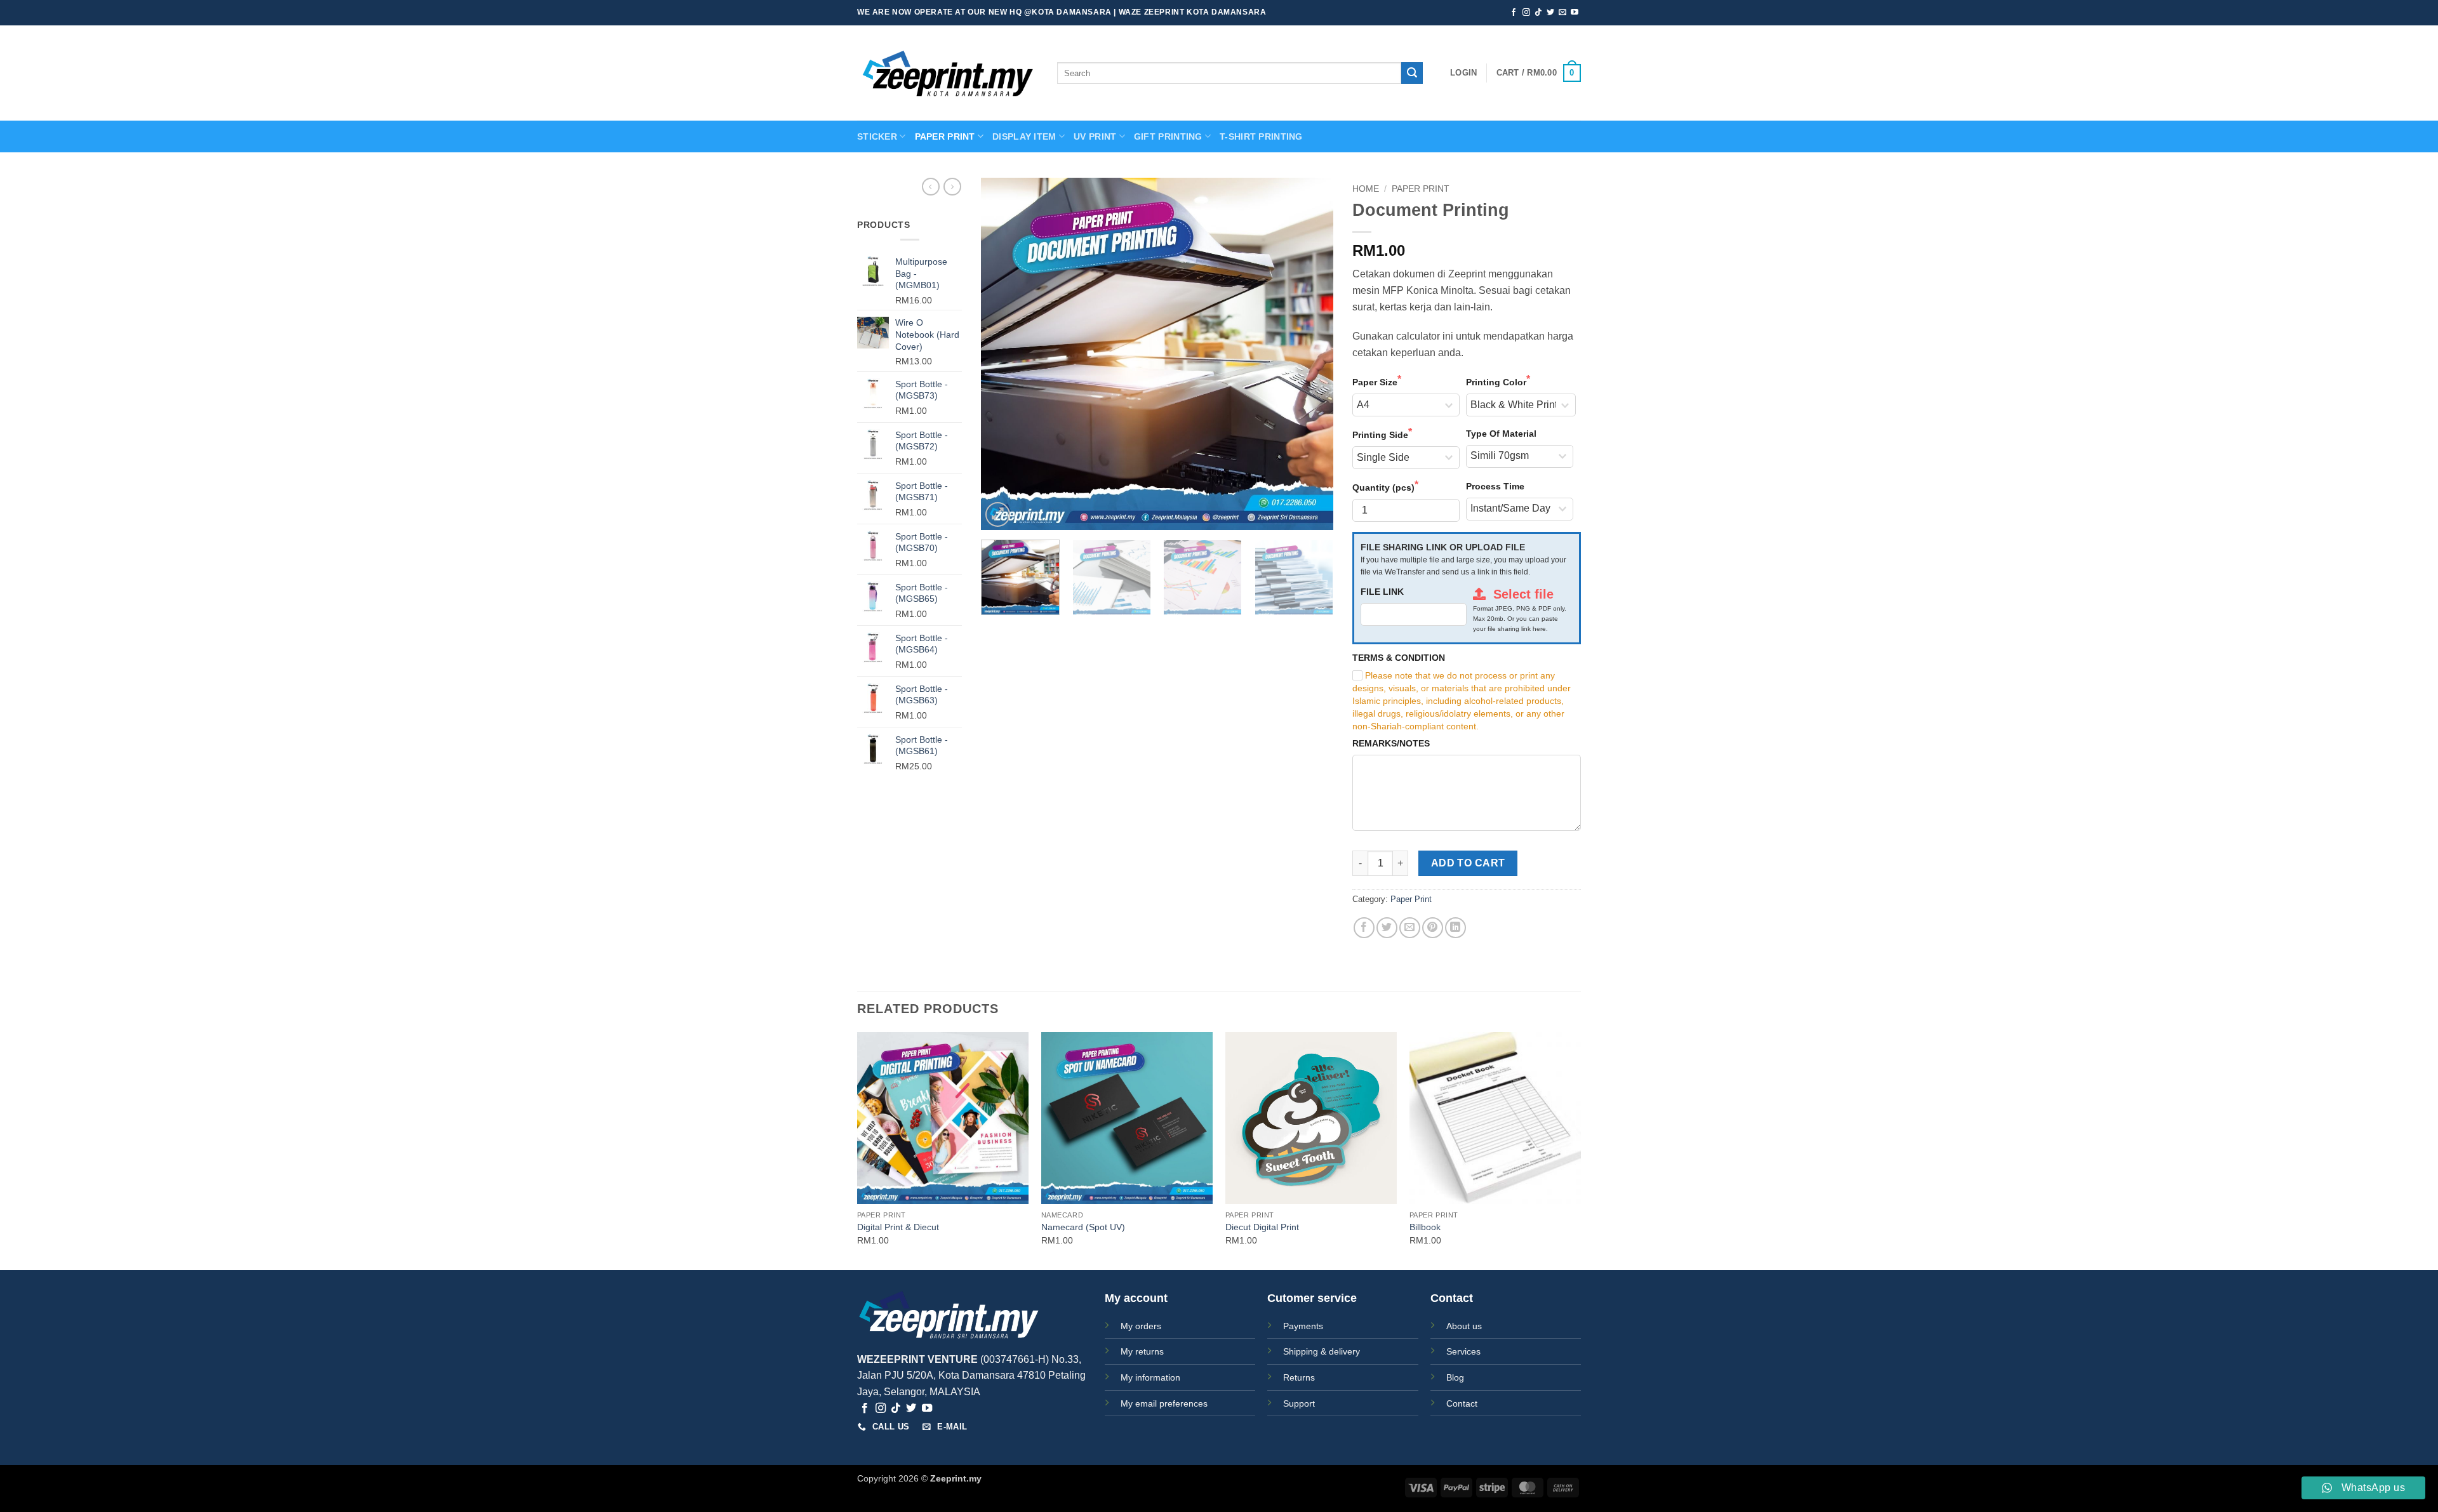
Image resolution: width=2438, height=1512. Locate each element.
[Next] (1310, 354)
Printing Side (1380, 435)
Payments (1303, 1326)
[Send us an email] (1562, 13)
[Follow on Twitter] (1550, 13)
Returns (1299, 1377)
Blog (1455, 1377)
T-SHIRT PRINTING (1261, 136)
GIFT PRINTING (1168, 136)
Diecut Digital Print (1262, 1227)
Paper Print (1421, 189)
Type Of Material (1501, 434)
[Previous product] (952, 187)
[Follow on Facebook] (1514, 13)
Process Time (1495, 486)
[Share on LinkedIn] (1455, 928)
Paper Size (1375, 382)
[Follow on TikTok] (1538, 13)
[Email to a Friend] (1410, 928)
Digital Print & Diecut (898, 1227)
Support (1299, 1403)
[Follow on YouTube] (1575, 13)
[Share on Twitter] (1387, 928)
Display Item (1024, 136)
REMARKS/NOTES (1391, 743)
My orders (1141, 1326)
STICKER (877, 136)
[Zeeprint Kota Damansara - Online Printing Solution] (948, 73)
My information (1150, 1377)
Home (1366, 189)
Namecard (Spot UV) (1083, 1227)
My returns (1142, 1351)
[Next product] (931, 187)
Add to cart (1468, 863)
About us (1464, 1326)
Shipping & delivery (1322, 1351)
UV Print (1095, 136)
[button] (1463, 73)
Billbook (1425, 1227)
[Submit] (1412, 73)
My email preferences (1164, 1403)
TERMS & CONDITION (1399, 658)
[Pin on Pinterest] (1433, 928)
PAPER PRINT (945, 136)
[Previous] (1004, 354)
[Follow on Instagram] (1526, 13)
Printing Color (1496, 382)
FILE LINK (1382, 592)
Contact (1462, 1403)
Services (1463, 1351)
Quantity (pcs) (1383, 487)
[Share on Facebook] (1364, 928)
